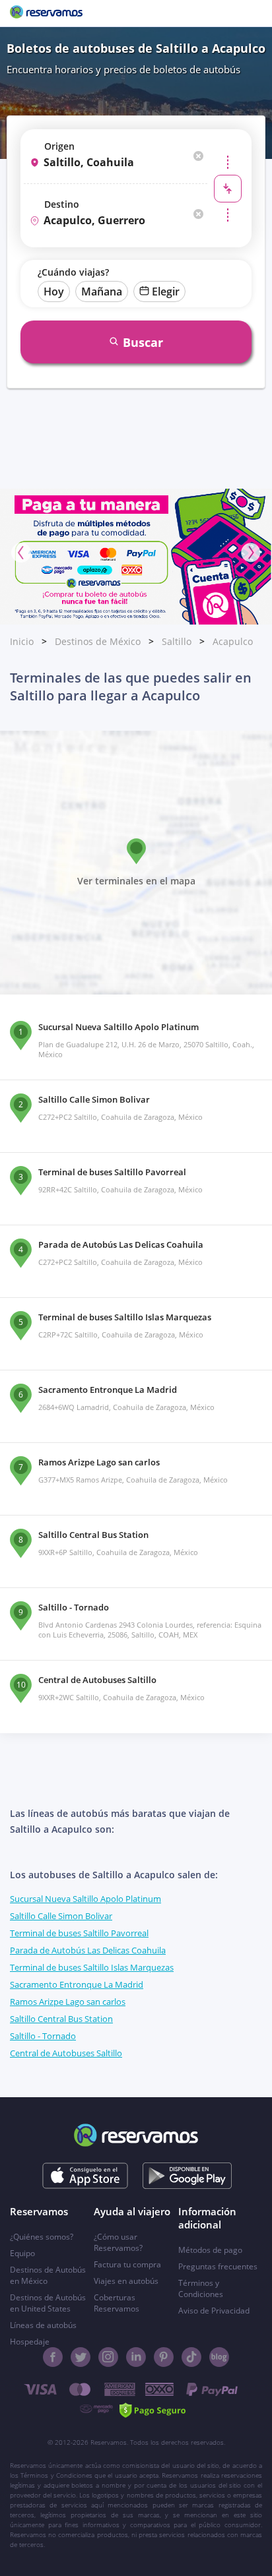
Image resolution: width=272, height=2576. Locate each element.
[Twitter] (81, 2357)
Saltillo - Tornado (43, 2036)
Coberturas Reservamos (117, 2303)
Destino (62, 204)
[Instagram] (108, 2357)
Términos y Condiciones (201, 2288)
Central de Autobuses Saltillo (66, 2053)
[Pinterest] (164, 2357)
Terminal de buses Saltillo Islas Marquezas (92, 1967)
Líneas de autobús (43, 2325)
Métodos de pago (210, 2250)
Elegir (166, 291)
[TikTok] (191, 2357)
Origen (59, 146)
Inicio (22, 641)
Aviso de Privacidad (214, 2311)
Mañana (102, 291)
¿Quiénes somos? (42, 2237)
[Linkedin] (136, 2357)
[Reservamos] (46, 13)
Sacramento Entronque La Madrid (77, 1984)
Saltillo (177, 641)
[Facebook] (53, 2357)
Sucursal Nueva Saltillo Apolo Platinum (85, 1899)
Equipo (22, 2253)
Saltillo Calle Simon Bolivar (61, 1916)
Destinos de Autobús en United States (48, 2303)
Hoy (54, 291)
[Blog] (219, 2357)
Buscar (143, 342)
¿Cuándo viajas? (73, 272)
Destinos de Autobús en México (48, 2275)
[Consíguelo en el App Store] (85, 2176)
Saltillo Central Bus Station (61, 2019)
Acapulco (233, 641)
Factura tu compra (127, 2264)
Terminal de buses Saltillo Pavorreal (79, 1933)
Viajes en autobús (126, 2281)
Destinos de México (98, 641)
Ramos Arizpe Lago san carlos (68, 2002)
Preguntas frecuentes (218, 2266)
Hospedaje (30, 2342)
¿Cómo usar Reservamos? (118, 2242)
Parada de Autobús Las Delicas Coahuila (88, 1950)
